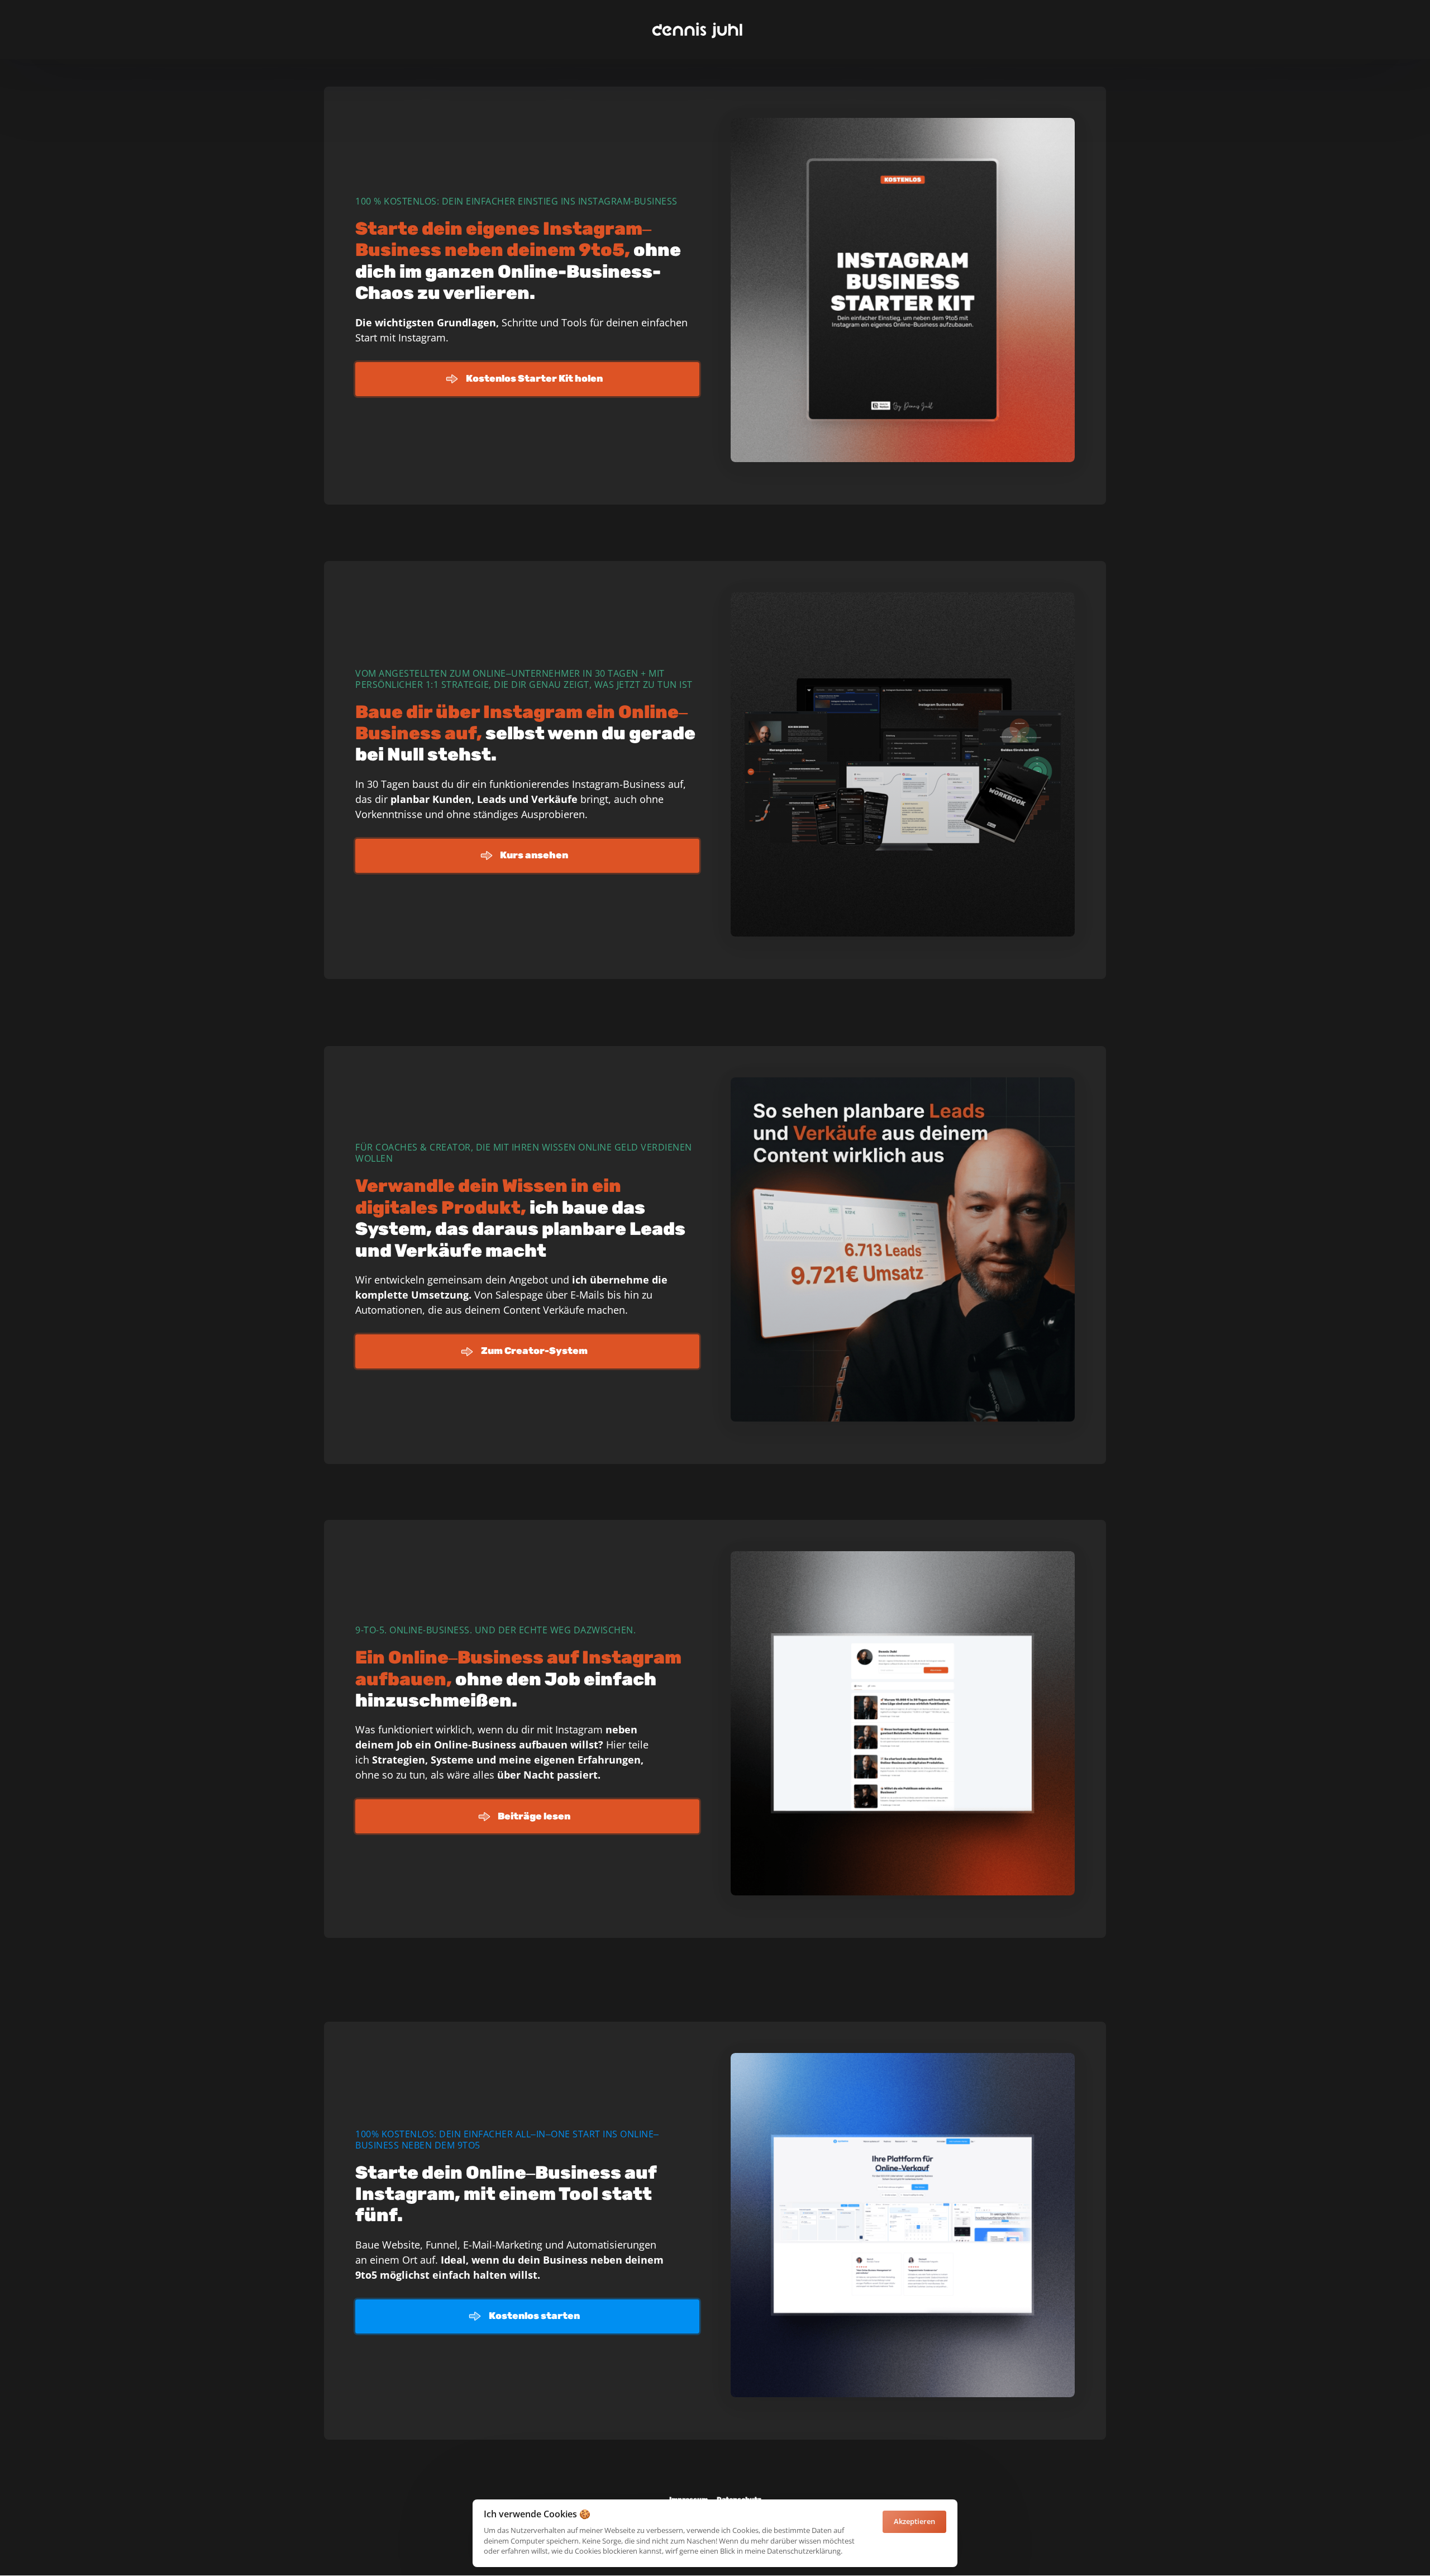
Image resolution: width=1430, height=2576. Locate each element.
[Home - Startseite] (697, 30)
